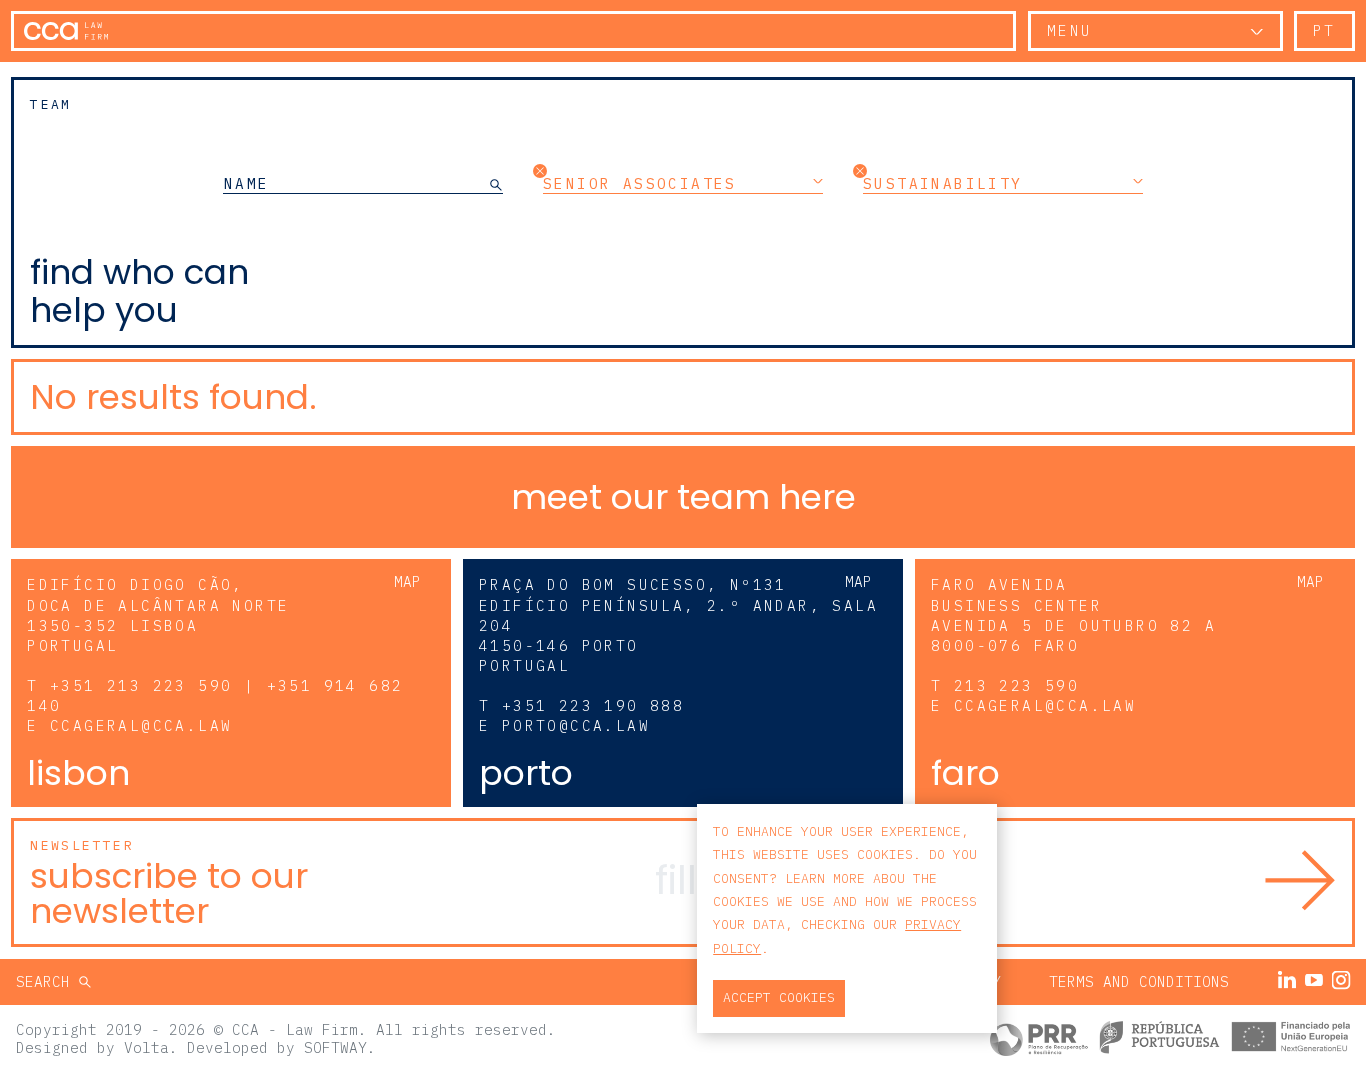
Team (51, 104)
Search (47, 981)
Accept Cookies (779, 997)
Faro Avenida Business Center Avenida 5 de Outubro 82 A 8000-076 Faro (1073, 614)
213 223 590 (1016, 685)
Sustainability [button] (943, 183)
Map (407, 581)
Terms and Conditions (1139, 981)
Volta (146, 1047)
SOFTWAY (335, 1047)
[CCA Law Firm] (66, 31)
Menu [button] (1070, 30)
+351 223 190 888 (593, 705)
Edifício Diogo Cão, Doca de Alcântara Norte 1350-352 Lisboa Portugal (158, 614)
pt (1324, 30)
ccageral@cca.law (141, 725)
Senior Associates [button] (640, 183)
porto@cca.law (576, 725)
